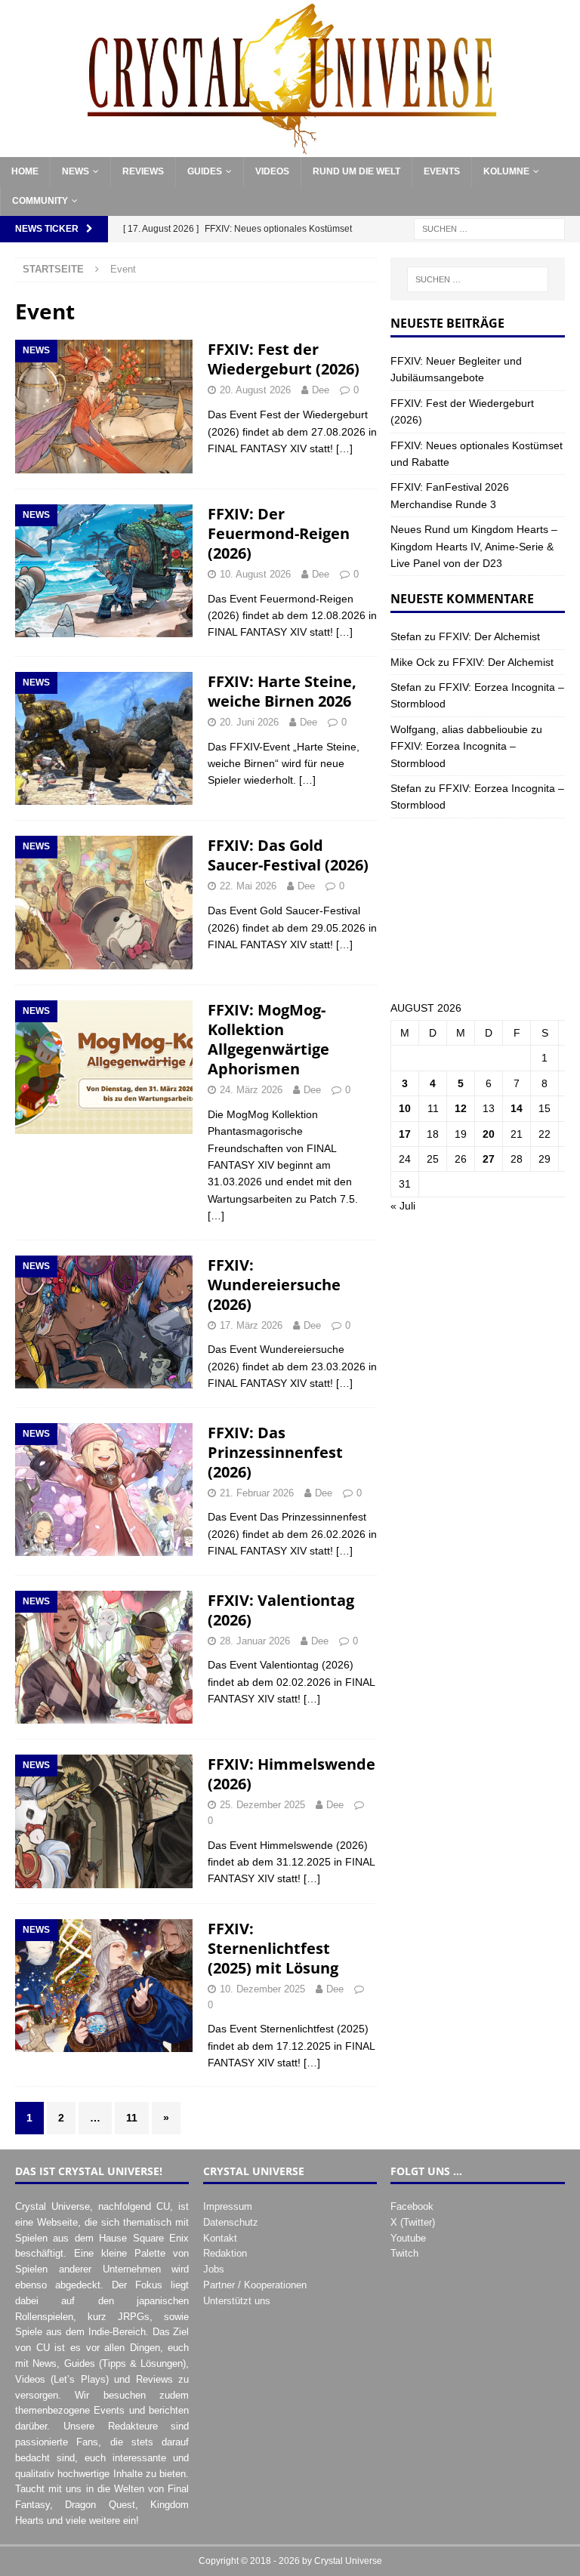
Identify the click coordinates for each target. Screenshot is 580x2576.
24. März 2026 (251, 1090)
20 (489, 1134)
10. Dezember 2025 (262, 1989)
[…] (344, 448)
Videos (272, 171)
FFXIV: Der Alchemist (489, 636)
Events (442, 171)
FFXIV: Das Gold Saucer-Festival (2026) (288, 855)
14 (517, 1108)
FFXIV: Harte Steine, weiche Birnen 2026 (282, 691)
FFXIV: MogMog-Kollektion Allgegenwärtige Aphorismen (268, 1039)
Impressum (228, 2206)
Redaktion (225, 2253)
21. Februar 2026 (257, 1493)
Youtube (408, 2238)
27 (489, 1159)
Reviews (143, 171)
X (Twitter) (413, 2222)
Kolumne (506, 171)
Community (40, 201)
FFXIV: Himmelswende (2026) (292, 1774)
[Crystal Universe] (290, 148)
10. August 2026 (255, 574)
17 (405, 1134)
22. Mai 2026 (248, 886)
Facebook (412, 2206)
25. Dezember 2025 (262, 1805)
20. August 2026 (255, 390)
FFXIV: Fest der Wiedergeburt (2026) (284, 359)
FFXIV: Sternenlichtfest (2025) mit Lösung (273, 1948)
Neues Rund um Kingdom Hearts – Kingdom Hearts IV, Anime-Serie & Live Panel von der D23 (474, 546)
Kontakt (220, 2238)
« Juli (403, 1206)
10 (405, 1108)
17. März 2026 (251, 1325)
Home (25, 171)
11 (132, 2118)
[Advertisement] (477, 909)
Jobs (214, 2269)
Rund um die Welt (356, 171)
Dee (321, 390)
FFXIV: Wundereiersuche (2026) (274, 1285)
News (76, 171)
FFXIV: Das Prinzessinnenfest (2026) (275, 1452)
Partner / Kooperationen (255, 2285)
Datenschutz (231, 2222)
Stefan (406, 636)
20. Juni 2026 (249, 722)
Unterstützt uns (237, 2301)
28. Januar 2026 (255, 1641)
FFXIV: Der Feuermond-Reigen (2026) (279, 533)
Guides (205, 171)
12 (461, 1108)
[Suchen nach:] (489, 228)
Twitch (404, 2253)
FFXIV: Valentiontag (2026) (281, 1610)
